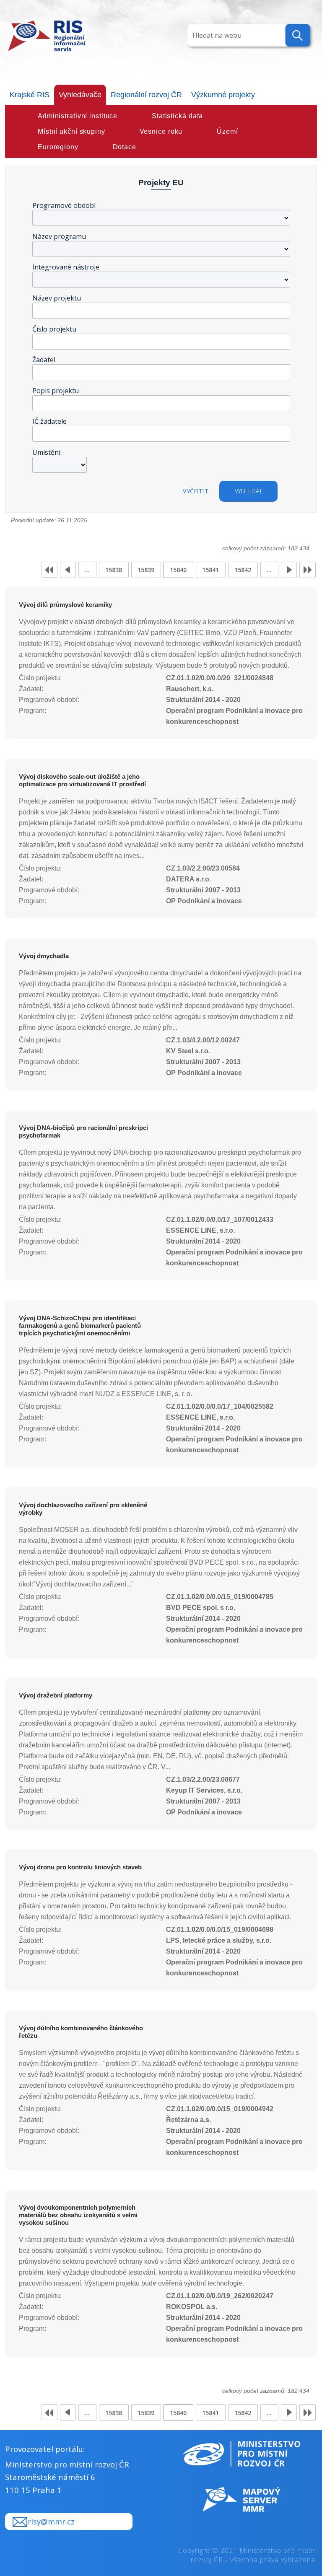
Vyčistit (196, 491)
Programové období (64, 205)
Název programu (59, 236)
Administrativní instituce (78, 116)
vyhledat (248, 491)
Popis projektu (56, 391)
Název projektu (57, 298)
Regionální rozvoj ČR (146, 95)
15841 (210, 570)
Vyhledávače (80, 95)
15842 (243, 570)
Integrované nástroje (66, 267)
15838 (114, 570)
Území (227, 131)
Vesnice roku (161, 131)
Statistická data (177, 116)
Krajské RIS (30, 95)
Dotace (125, 147)
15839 (146, 570)
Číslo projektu (54, 329)
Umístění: (47, 452)
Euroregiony (58, 147)
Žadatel (44, 360)
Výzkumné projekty (223, 95)
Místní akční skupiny (71, 131)
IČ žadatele (49, 421)
